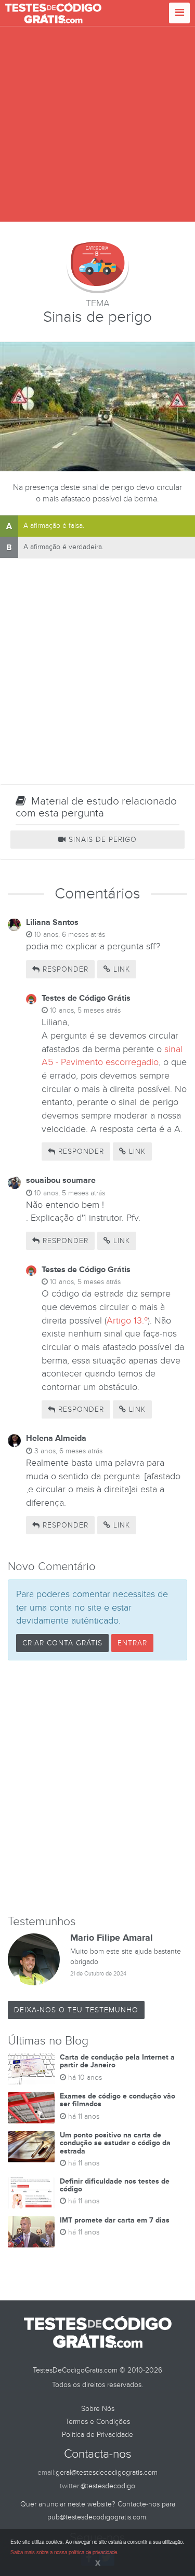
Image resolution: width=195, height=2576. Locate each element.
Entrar (132, 1643)
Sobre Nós (98, 2409)
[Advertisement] (97, 124)
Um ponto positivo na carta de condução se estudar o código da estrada (115, 2143)
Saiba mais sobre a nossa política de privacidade (64, 2552)
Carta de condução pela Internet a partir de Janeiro (117, 2061)
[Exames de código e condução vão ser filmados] (31, 2108)
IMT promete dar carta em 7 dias (115, 2220)
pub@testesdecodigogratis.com (97, 2517)
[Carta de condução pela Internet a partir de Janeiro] (31, 2069)
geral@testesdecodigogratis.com (107, 2472)
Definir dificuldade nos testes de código (115, 2185)
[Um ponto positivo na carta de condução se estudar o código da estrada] (31, 2147)
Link (120, 969)
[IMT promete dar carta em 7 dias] (31, 2232)
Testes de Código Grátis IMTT (53, 13)
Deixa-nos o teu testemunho (76, 2010)
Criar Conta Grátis (62, 1643)
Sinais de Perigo (101, 840)
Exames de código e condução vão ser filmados (118, 2100)
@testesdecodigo (108, 2486)
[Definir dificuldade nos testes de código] (31, 2193)
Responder (64, 969)
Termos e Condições (98, 2422)
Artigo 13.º (127, 1321)
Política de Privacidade (97, 2435)
